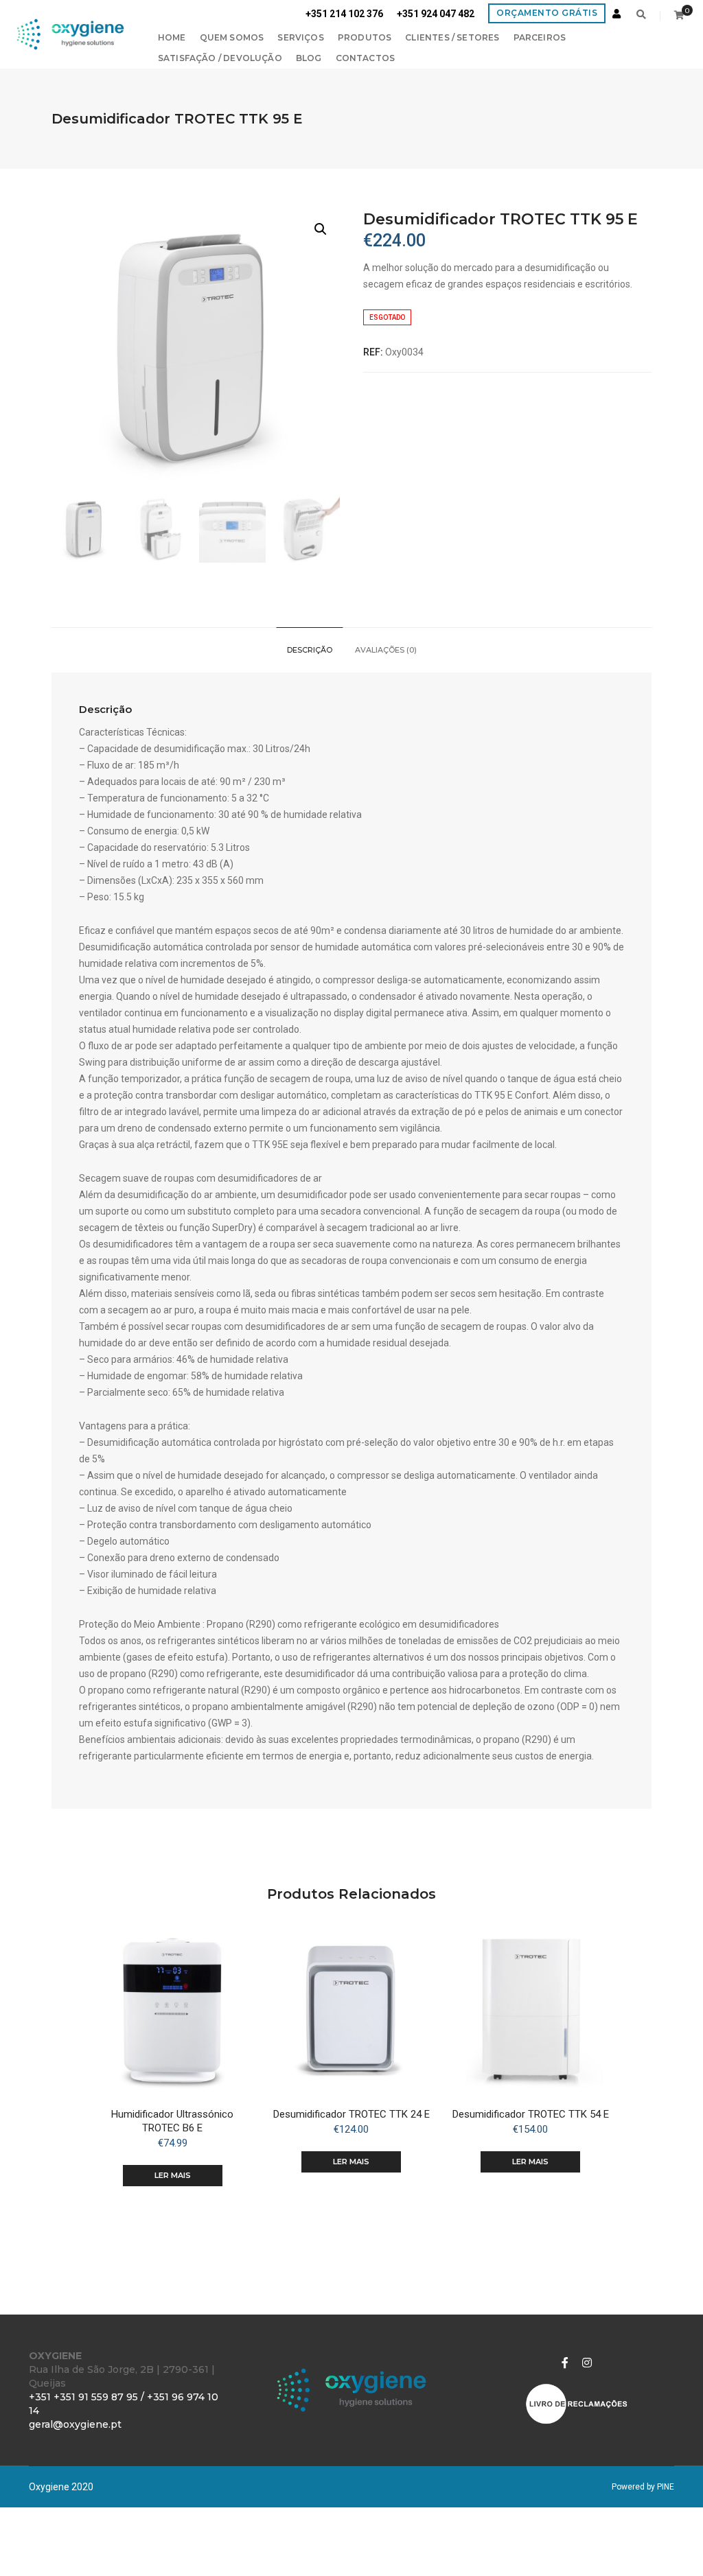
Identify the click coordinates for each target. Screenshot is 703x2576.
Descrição (310, 650)
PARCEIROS (540, 37)
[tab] (310, 650)
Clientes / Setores (452, 37)
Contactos (366, 58)
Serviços (300, 37)
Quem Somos (232, 37)
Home (172, 37)
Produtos (365, 37)
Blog (309, 58)
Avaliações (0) (386, 650)
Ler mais (173, 2175)
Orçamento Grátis (547, 13)
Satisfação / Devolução (220, 58)
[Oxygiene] (70, 34)
